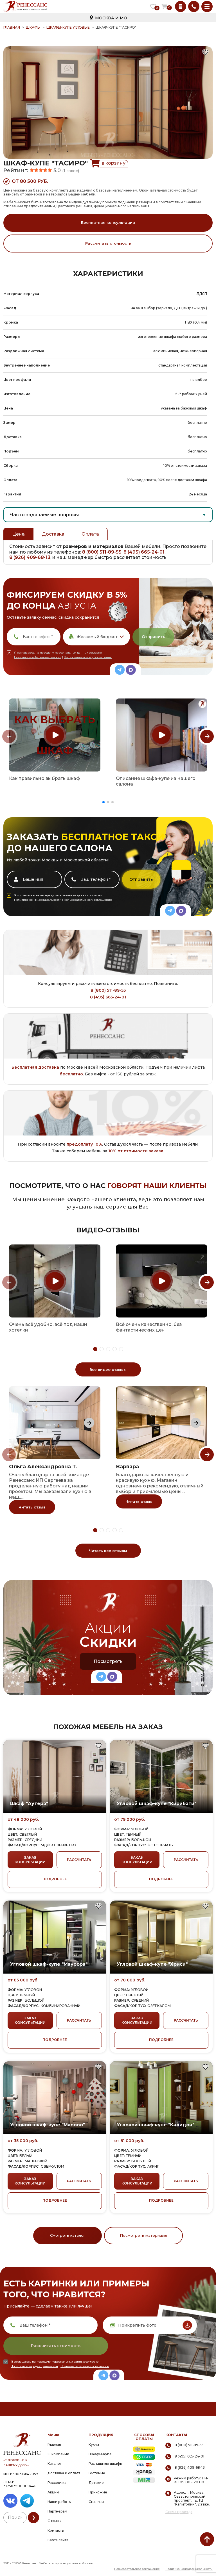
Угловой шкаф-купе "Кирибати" (157, 1804)
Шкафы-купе (100, 2454)
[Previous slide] (9, 736)
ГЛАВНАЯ (12, 27)
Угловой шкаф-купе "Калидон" (156, 2125)
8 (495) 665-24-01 (144, 552)
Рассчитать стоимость (108, 243)
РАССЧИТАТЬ (79, 1860)
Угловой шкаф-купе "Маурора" (49, 1964)
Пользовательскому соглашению (88, 657)
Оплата (90, 534)
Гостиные (97, 2473)
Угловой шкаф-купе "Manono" (48, 2125)
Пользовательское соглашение (137, 2569)
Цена (18, 534)
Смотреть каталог (68, 2235)
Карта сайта (58, 2540)
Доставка (53, 534)
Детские (96, 2483)
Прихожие (98, 2492)
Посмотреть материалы (143, 2235)
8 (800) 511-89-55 (102, 552)
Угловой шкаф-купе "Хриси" (152, 1964)
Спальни (96, 2502)
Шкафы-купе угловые (68, 27)
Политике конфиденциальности (38, 657)
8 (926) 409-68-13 (30, 557)
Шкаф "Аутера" (29, 1804)
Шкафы (33, 27)
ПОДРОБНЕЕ (55, 1879)
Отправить (153, 637)
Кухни (94, 2444)
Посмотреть (108, 1661)
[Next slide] (207, 736)
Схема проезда (179, 2512)
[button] (103, 802)
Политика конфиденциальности (189, 2569)
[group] (55, 735)
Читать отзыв (32, 1507)
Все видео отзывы (108, 1369)
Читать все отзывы (108, 1551)
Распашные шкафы (106, 2464)
